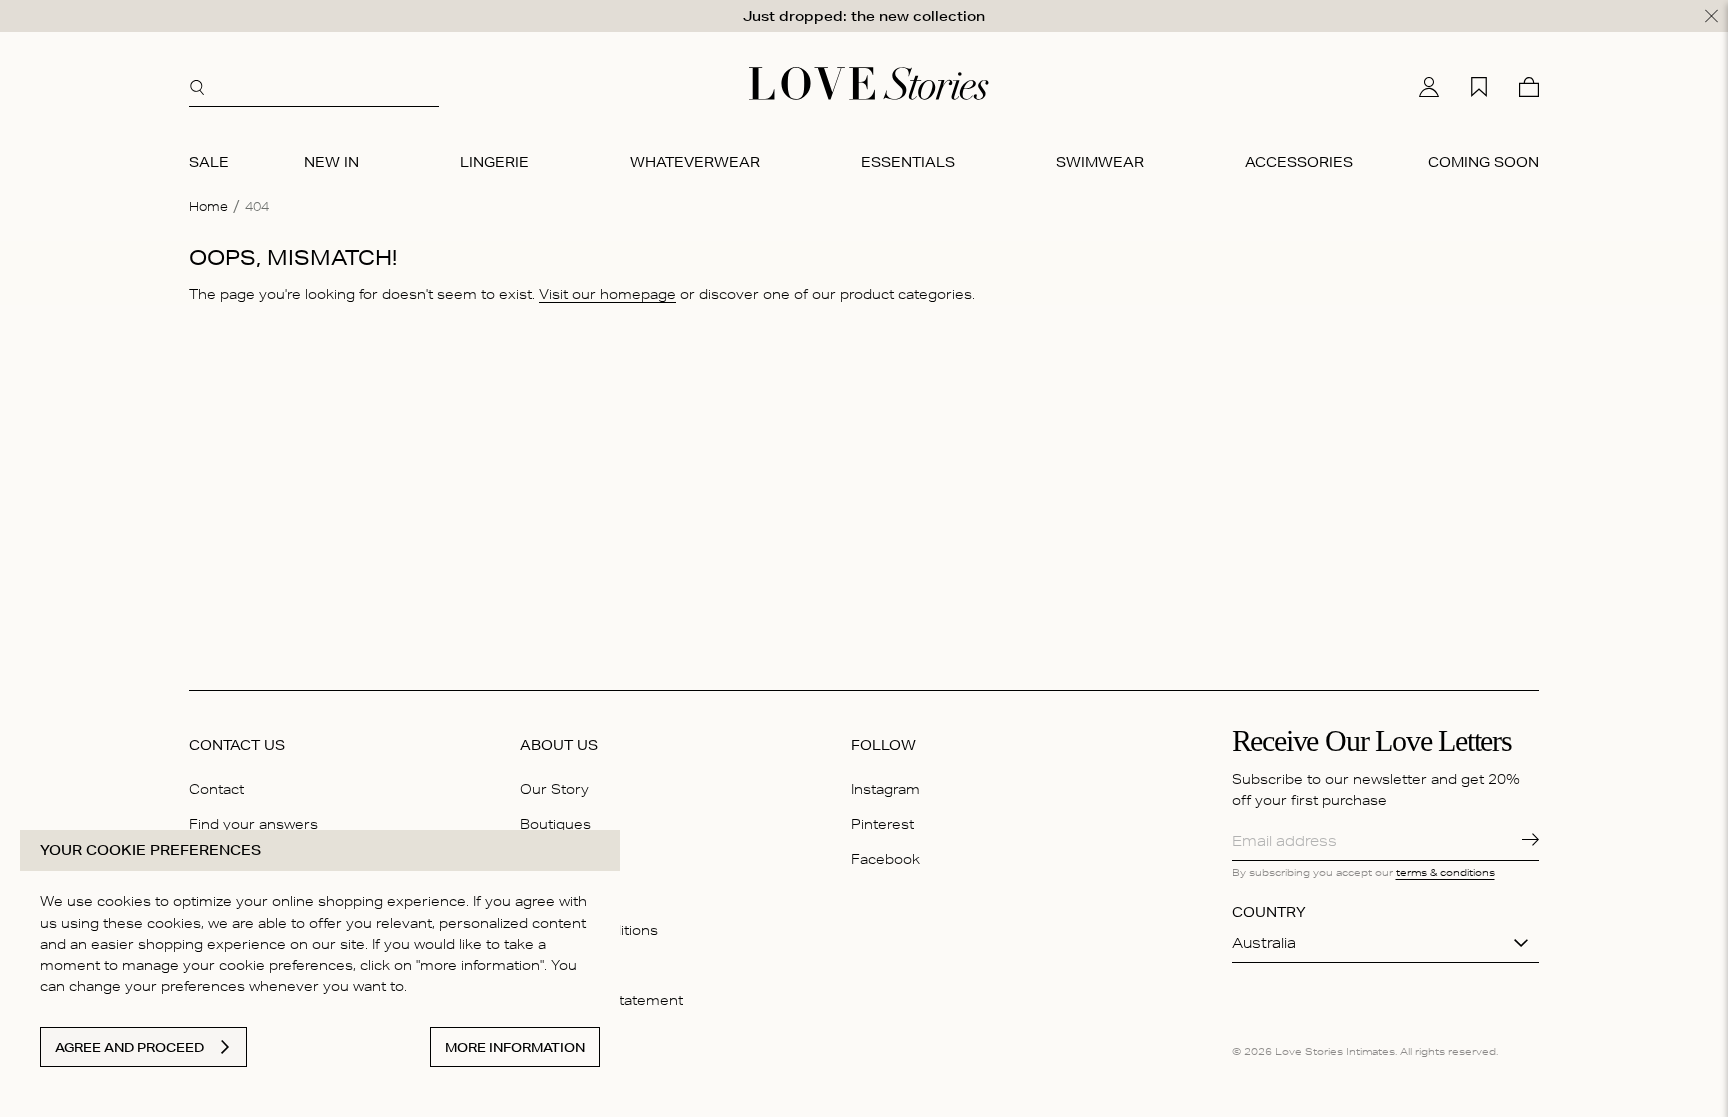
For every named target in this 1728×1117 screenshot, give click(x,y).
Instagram (885, 789)
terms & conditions (1445, 872)
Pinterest (882, 824)
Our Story (554, 789)
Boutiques (555, 824)
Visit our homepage (607, 294)
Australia (1264, 943)
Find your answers (253, 824)
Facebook (885, 859)
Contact (216, 789)
